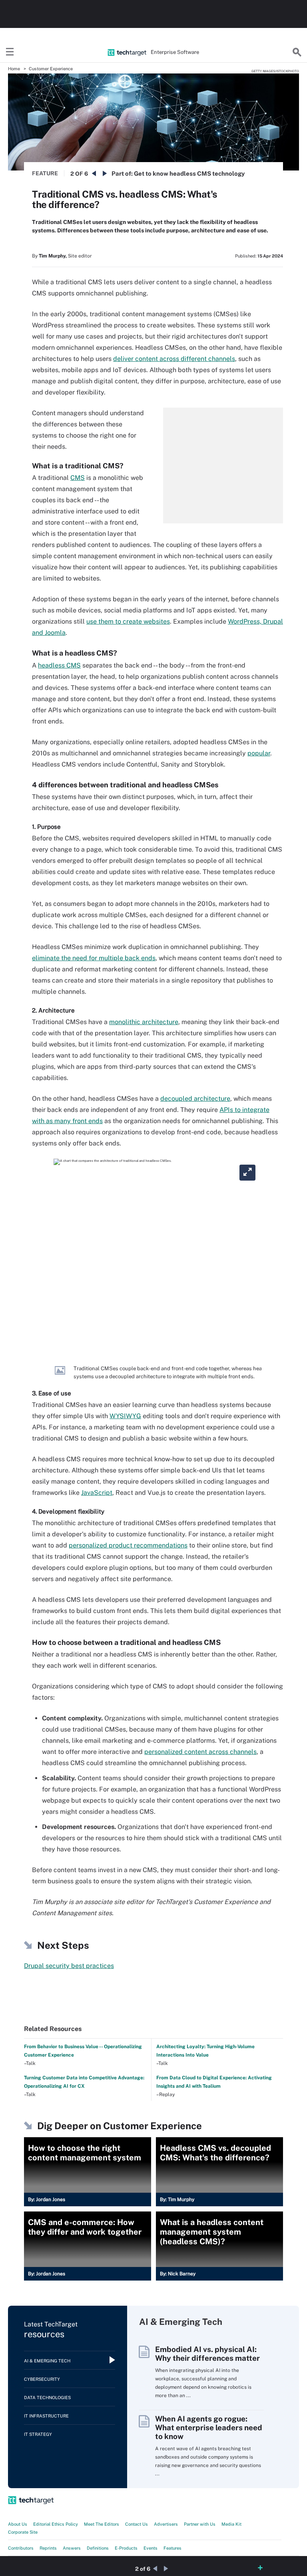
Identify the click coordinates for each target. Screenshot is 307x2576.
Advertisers (166, 2524)
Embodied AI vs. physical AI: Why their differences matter (207, 2354)
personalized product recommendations (128, 1545)
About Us (18, 2524)
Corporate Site (23, 2532)
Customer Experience (51, 69)
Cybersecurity (42, 2379)
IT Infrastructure (46, 2416)
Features (172, 2548)
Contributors (21, 2548)
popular (259, 753)
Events (151, 2548)
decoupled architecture (195, 1099)
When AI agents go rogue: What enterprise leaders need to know (209, 2427)
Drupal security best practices (69, 1966)
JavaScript (97, 1493)
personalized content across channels (200, 1752)
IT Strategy (38, 2434)
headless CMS (59, 665)
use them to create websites (128, 621)
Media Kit (231, 2524)
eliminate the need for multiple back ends (94, 958)
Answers (72, 2548)
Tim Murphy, (53, 256)
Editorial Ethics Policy (56, 2524)
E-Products (126, 2548)
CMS (78, 478)
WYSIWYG (125, 1416)
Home (14, 69)
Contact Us (137, 2524)
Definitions (98, 2548)
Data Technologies (47, 2398)
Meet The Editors (102, 2524)
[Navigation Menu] (10, 52)
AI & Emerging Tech (47, 2361)
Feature (45, 173)
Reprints (48, 2548)
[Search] (297, 52)
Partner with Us (200, 2524)
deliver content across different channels (174, 359)
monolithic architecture (144, 1022)
